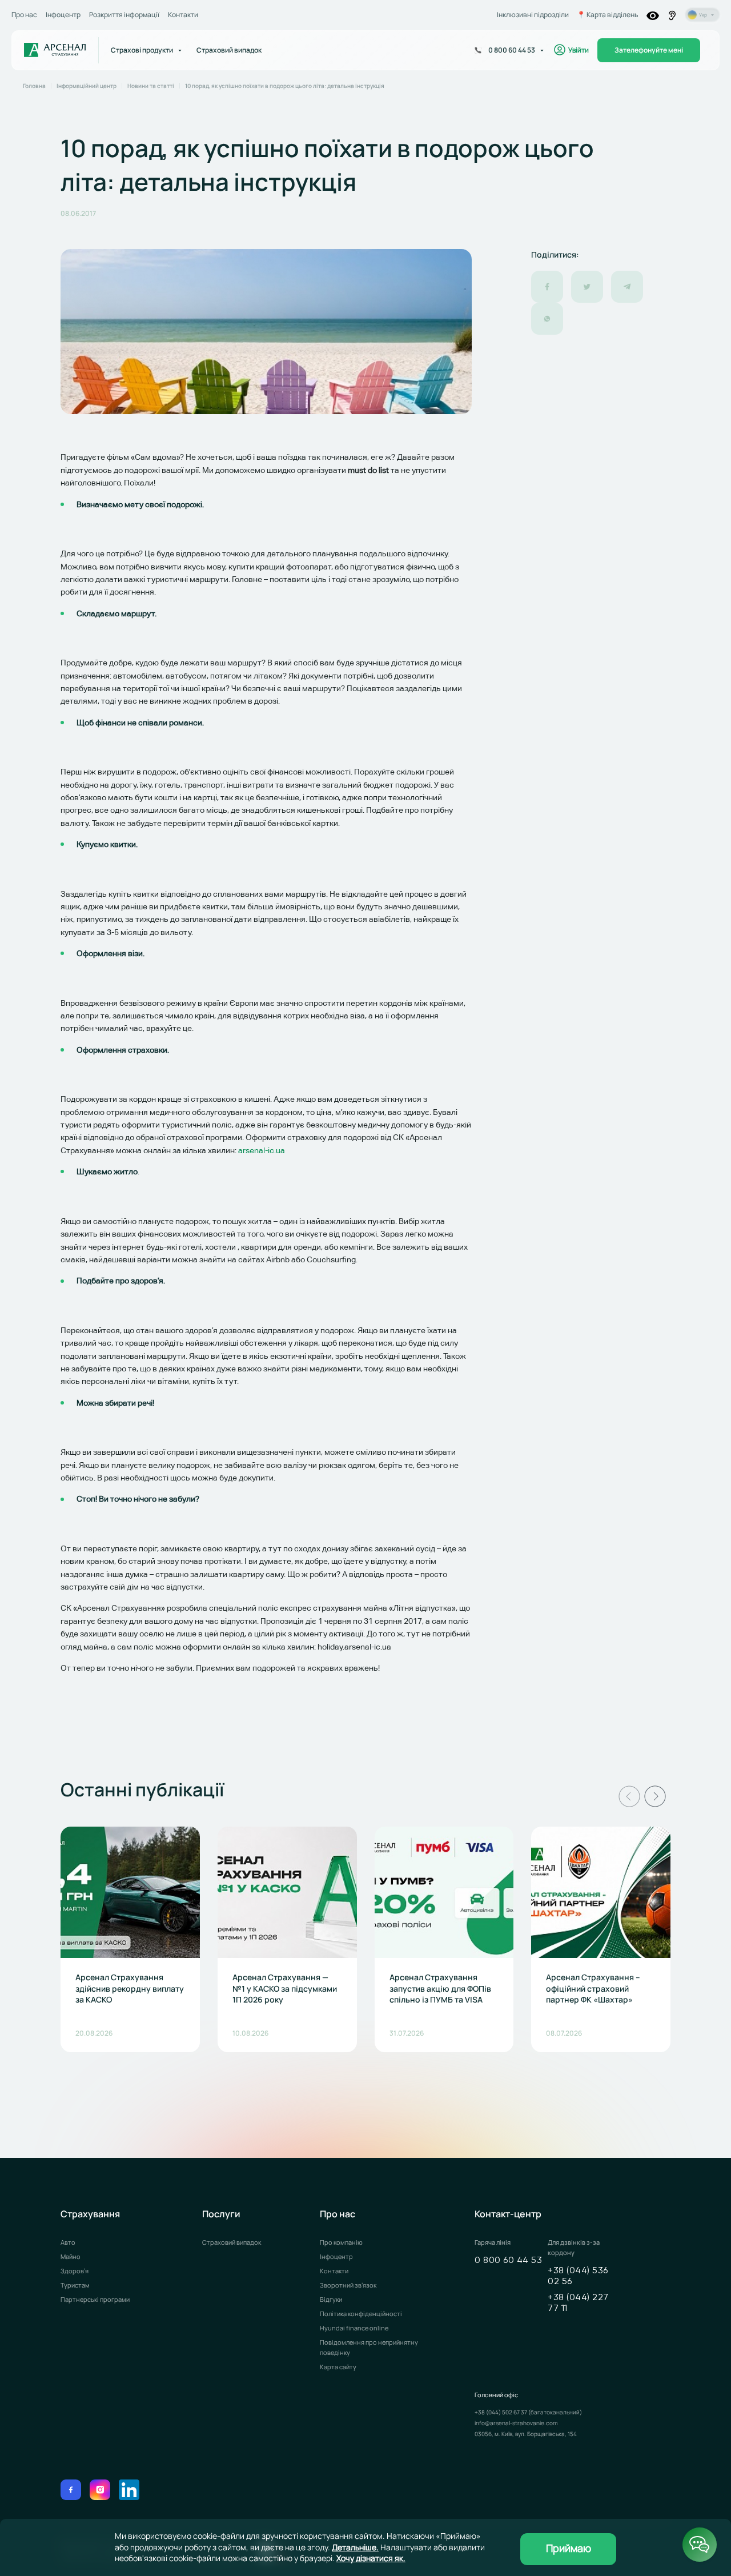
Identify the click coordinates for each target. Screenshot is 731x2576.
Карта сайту (338, 2367)
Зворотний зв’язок (348, 2285)
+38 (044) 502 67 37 (501, 2412)
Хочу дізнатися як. (371, 2558)
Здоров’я (75, 2271)
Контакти (183, 15)
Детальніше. (355, 2547)
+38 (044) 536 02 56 (578, 2276)
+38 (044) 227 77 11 (578, 2303)
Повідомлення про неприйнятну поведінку (369, 2347)
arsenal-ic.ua (262, 1150)
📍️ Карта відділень (608, 15)
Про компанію (341, 2242)
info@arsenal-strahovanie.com (516, 2423)
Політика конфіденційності (361, 2314)
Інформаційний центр (87, 86)
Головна (34, 86)
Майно (71, 2256)
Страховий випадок (232, 2242)
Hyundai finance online (354, 2328)
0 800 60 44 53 (508, 2261)
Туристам (75, 2285)
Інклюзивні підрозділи (533, 15)
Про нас (24, 15)
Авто (68, 2242)
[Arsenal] (55, 50)
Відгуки (331, 2299)
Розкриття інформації (124, 15)
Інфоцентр (63, 15)
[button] (629, 1796)
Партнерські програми (95, 2299)
